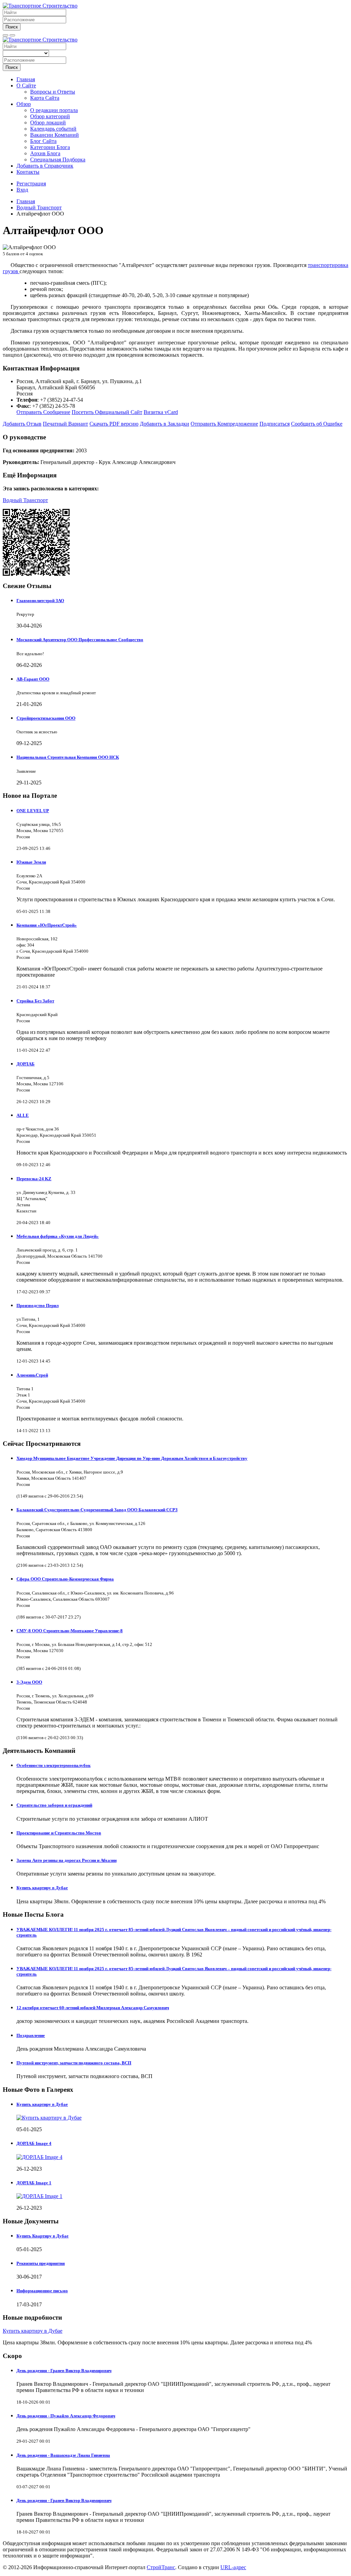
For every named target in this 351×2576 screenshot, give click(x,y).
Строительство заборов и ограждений (54, 1805)
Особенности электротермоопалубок (53, 1765)
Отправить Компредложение (224, 424)
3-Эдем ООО (29, 1682)
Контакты (28, 172)
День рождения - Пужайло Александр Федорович (66, 2416)
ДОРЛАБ (26, 1064)
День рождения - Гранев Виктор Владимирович (64, 2371)
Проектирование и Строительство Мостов (59, 1833)
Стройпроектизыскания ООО (46, 718)
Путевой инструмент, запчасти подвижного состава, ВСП (74, 2063)
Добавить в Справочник (45, 166)
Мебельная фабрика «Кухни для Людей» (58, 1236)
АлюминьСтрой (32, 1375)
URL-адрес (233, 2567)
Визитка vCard (161, 412)
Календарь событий (53, 129)
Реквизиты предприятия (41, 2263)
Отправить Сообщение (43, 412)
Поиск (12, 27)
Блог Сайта (43, 141)
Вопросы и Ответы (53, 92)
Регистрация (31, 184)
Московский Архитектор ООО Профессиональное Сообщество (80, 640)
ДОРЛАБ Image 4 (34, 2143)
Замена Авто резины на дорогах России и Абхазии (66, 1860)
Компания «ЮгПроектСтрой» (47, 925)
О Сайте (26, 86)
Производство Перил (38, 1305)
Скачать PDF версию (114, 424)
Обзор (24, 104)
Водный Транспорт (25, 500)
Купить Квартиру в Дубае (43, 2236)
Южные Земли (31, 862)
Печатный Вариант (65, 424)
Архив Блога (45, 153)
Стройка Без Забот (35, 1001)
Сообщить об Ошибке (317, 424)
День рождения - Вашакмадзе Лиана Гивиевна (63, 2455)
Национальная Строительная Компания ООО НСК (68, 757)
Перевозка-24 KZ (34, 1179)
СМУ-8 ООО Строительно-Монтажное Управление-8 (70, 1631)
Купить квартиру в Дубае (42, 1888)
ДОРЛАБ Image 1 (34, 2183)
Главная (26, 79)
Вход (22, 190)
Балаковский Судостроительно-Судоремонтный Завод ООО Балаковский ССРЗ (97, 1510)
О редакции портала (54, 110)
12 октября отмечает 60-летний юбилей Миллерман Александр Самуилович (93, 2008)
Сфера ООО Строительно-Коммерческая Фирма (65, 1579)
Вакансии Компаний (55, 135)
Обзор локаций (48, 123)
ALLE (23, 1115)
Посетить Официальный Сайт (107, 412)
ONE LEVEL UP (33, 811)
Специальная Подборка (58, 160)
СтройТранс (161, 2567)
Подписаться (275, 424)
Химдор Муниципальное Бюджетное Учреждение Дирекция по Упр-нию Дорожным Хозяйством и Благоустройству (132, 1458)
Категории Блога (50, 147)
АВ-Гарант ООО (33, 679)
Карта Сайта (45, 98)
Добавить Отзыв (22, 424)
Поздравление (31, 2035)
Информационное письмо (42, 2291)
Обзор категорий (50, 116)
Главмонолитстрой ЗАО (40, 601)
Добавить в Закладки (165, 424)
